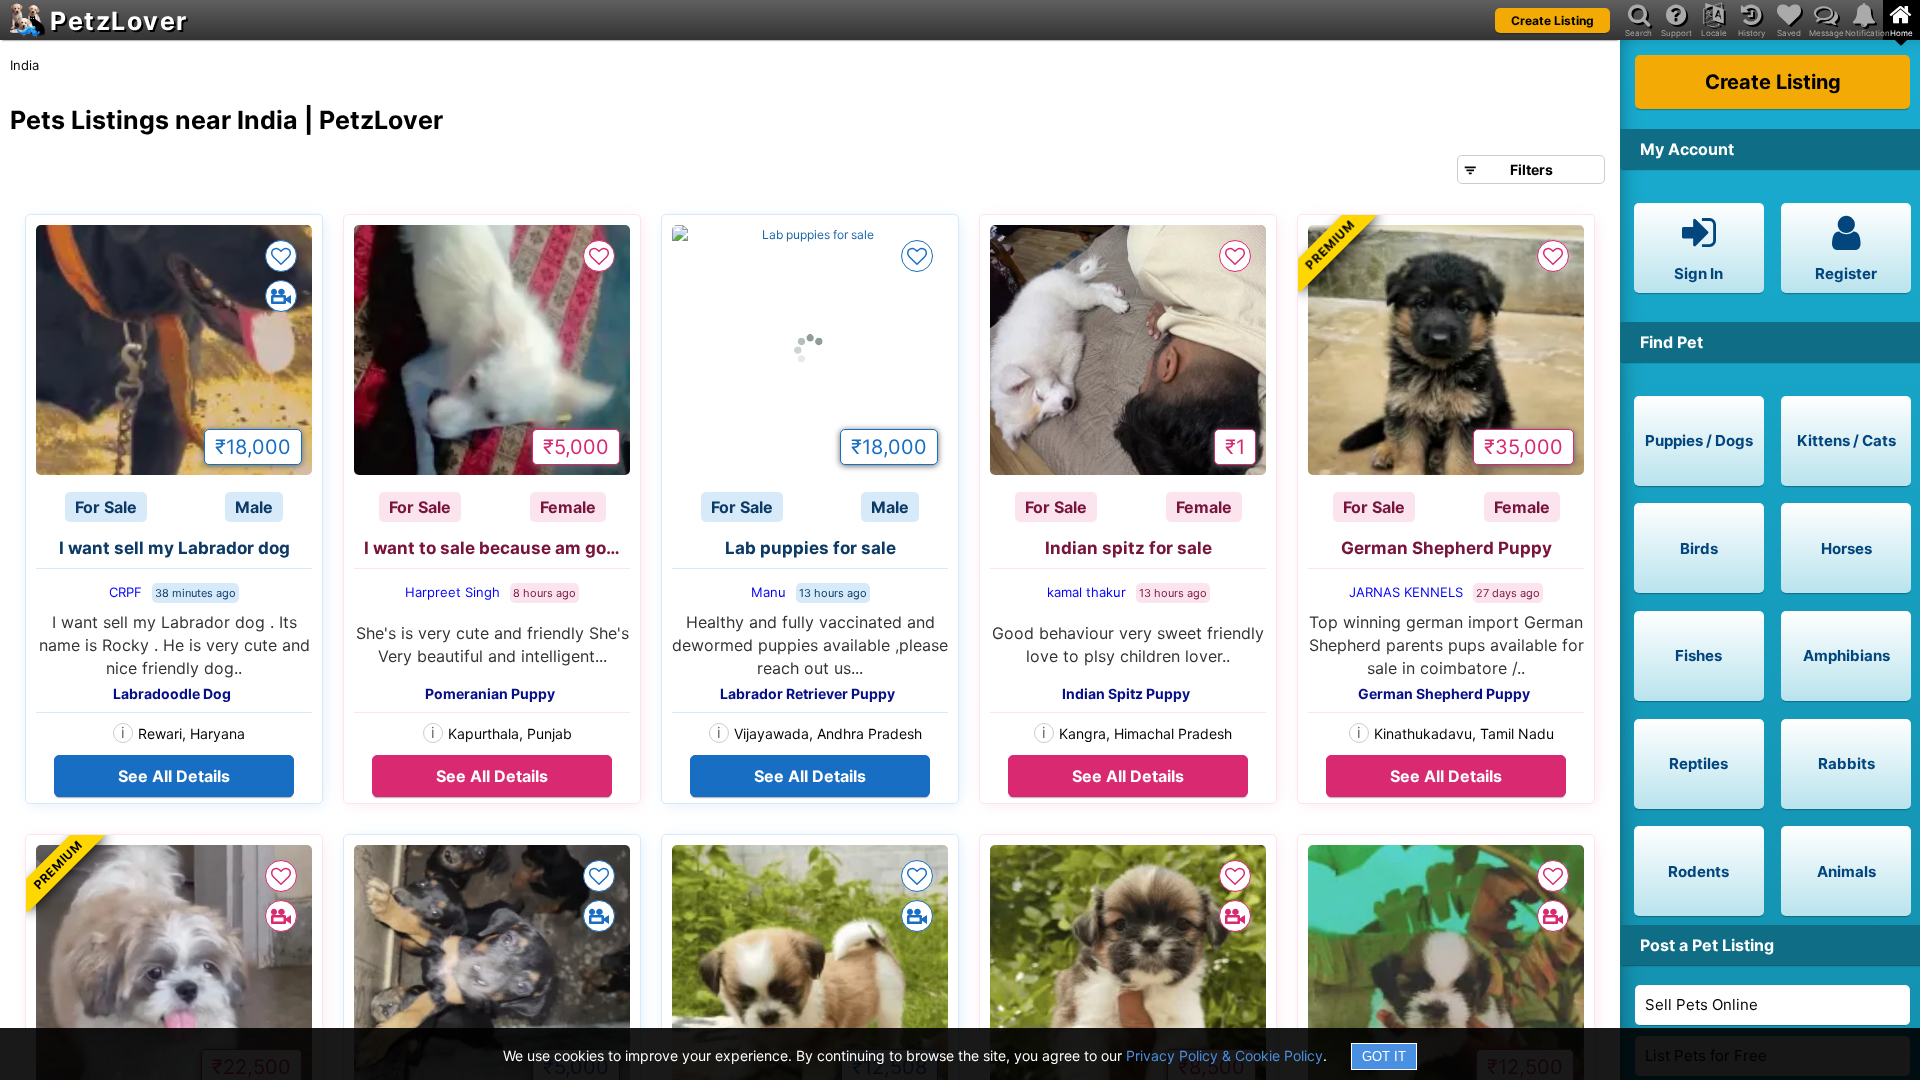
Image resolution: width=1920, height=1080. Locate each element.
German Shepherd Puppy (1446, 548)
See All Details (174, 776)
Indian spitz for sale (1128, 548)
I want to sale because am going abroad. (497, 548)
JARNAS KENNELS (1406, 592)
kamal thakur (1086, 592)
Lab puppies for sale (810, 548)
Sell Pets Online (1701, 1004)
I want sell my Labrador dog (174, 548)
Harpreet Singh (452, 592)
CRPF (125, 592)
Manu (768, 592)
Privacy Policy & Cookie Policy (1224, 1055)
